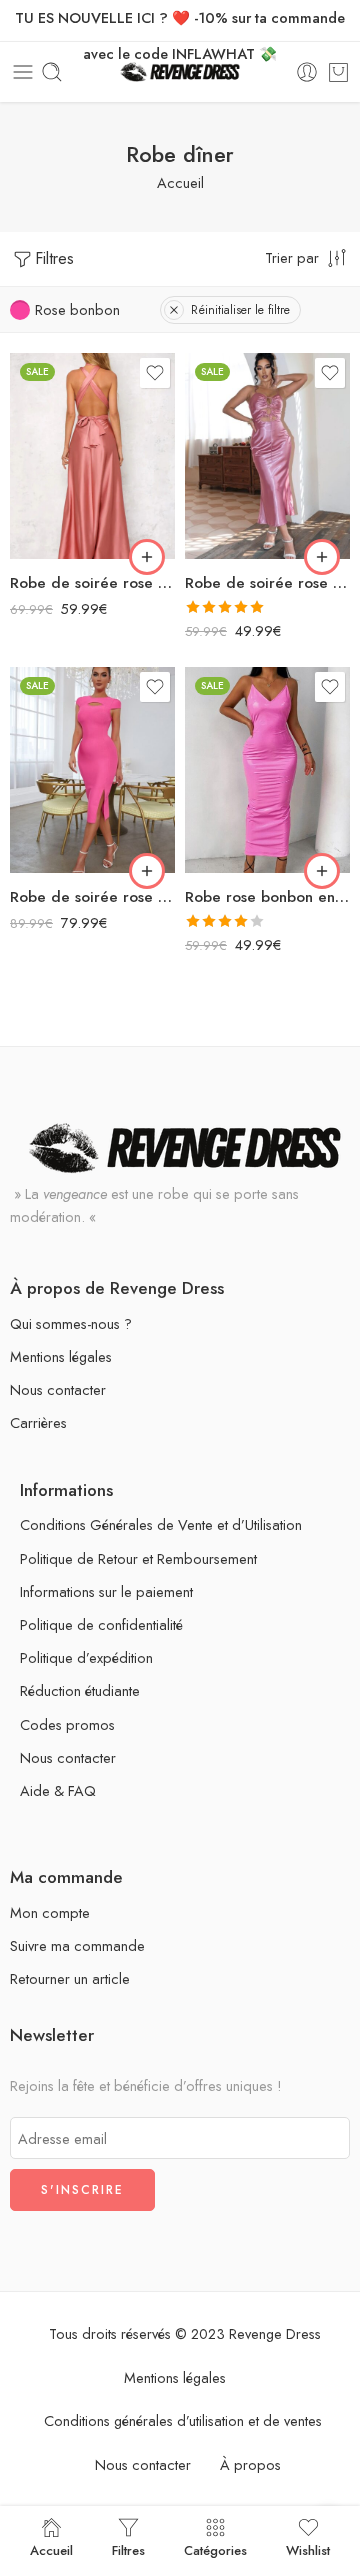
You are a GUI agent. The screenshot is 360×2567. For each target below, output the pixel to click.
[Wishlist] (155, 373)
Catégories (215, 2549)
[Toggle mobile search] (52, 72)
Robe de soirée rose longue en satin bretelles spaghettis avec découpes (267, 583)
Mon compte (50, 1912)
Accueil (180, 182)
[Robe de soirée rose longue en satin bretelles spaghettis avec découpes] (267, 456)
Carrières (38, 1422)
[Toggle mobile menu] (23, 72)
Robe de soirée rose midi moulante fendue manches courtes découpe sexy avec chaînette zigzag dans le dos (92, 897)
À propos (250, 2464)
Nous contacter (58, 1389)
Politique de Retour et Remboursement (138, 1558)
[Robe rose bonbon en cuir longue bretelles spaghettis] (267, 770)
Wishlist (308, 2549)
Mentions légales (61, 1356)
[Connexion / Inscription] (307, 72)
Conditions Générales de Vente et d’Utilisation (161, 1524)
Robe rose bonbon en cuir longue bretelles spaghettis (267, 897)
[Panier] (338, 72)
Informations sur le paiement (106, 1591)
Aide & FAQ (58, 1790)
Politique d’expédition (86, 1657)
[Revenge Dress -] (180, 72)
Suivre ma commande (77, 1945)
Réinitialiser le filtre (240, 310)
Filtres (54, 258)
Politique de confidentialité (101, 1624)
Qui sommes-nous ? (71, 1323)
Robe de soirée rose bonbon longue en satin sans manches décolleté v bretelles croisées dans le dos (92, 583)
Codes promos (67, 1724)
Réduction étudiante (80, 1690)
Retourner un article (70, 1978)
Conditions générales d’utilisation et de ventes (183, 2420)
